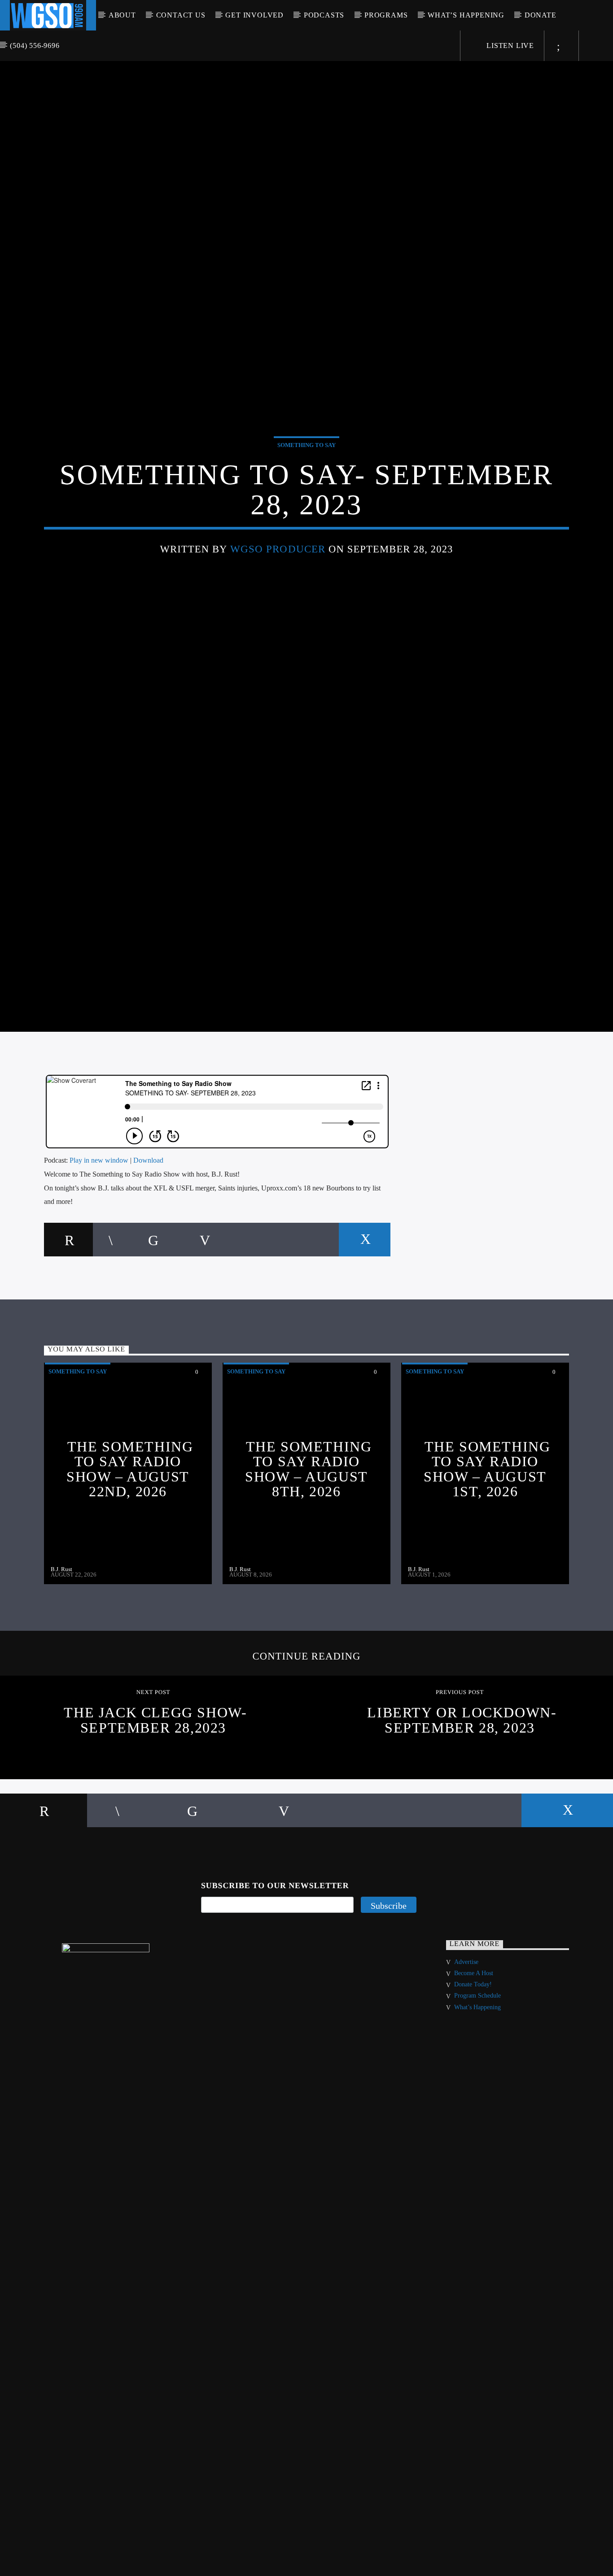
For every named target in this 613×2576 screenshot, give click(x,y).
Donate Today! (473, 2055)
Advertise (466, 2032)
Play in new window (99, 1231)
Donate (541, 15)
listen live (509, 46)
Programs (386, 15)
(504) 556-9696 (35, 46)
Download (148, 1231)
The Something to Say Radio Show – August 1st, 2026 (487, 1539)
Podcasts (324, 15)
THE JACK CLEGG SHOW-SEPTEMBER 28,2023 (155, 1790)
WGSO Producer (278, 581)
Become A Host (474, 2044)
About (122, 15)
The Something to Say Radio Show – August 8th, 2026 (308, 1539)
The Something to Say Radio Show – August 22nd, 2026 (130, 1539)
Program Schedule (477, 2066)
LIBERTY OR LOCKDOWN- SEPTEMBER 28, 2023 (462, 1790)
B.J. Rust (61, 1640)
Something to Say (306, 477)
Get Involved (254, 15)
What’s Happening (466, 15)
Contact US (181, 15)
